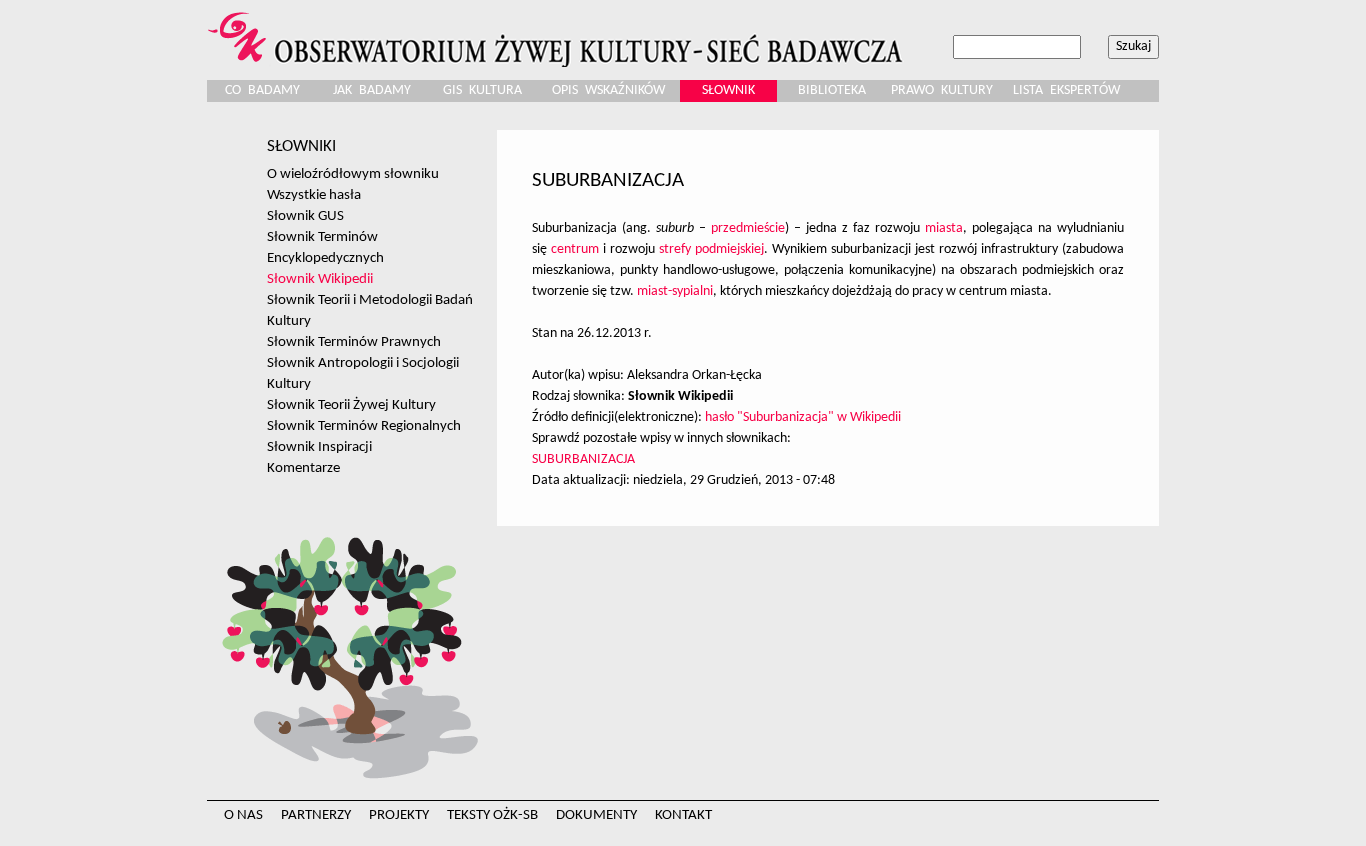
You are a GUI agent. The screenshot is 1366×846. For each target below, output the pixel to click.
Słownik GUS (305, 216)
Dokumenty (596, 815)
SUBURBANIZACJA (583, 459)
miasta (944, 228)
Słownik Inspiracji (319, 447)
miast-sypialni (675, 291)
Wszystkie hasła (314, 195)
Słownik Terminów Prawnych (354, 342)
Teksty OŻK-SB (492, 815)
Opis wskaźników (608, 90)
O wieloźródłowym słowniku (353, 174)
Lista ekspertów (1066, 90)
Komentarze (303, 468)
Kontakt (683, 815)
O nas (243, 815)
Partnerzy (316, 815)
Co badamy (262, 90)
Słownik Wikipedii (320, 279)
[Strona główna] (558, 33)
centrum (575, 249)
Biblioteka (832, 90)
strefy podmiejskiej (711, 249)
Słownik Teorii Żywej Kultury (351, 405)
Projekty (399, 815)
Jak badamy (372, 90)
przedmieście (748, 228)
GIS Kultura (482, 90)
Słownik (728, 90)
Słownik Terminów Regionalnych (364, 426)
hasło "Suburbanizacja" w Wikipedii (803, 417)
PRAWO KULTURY (942, 90)
